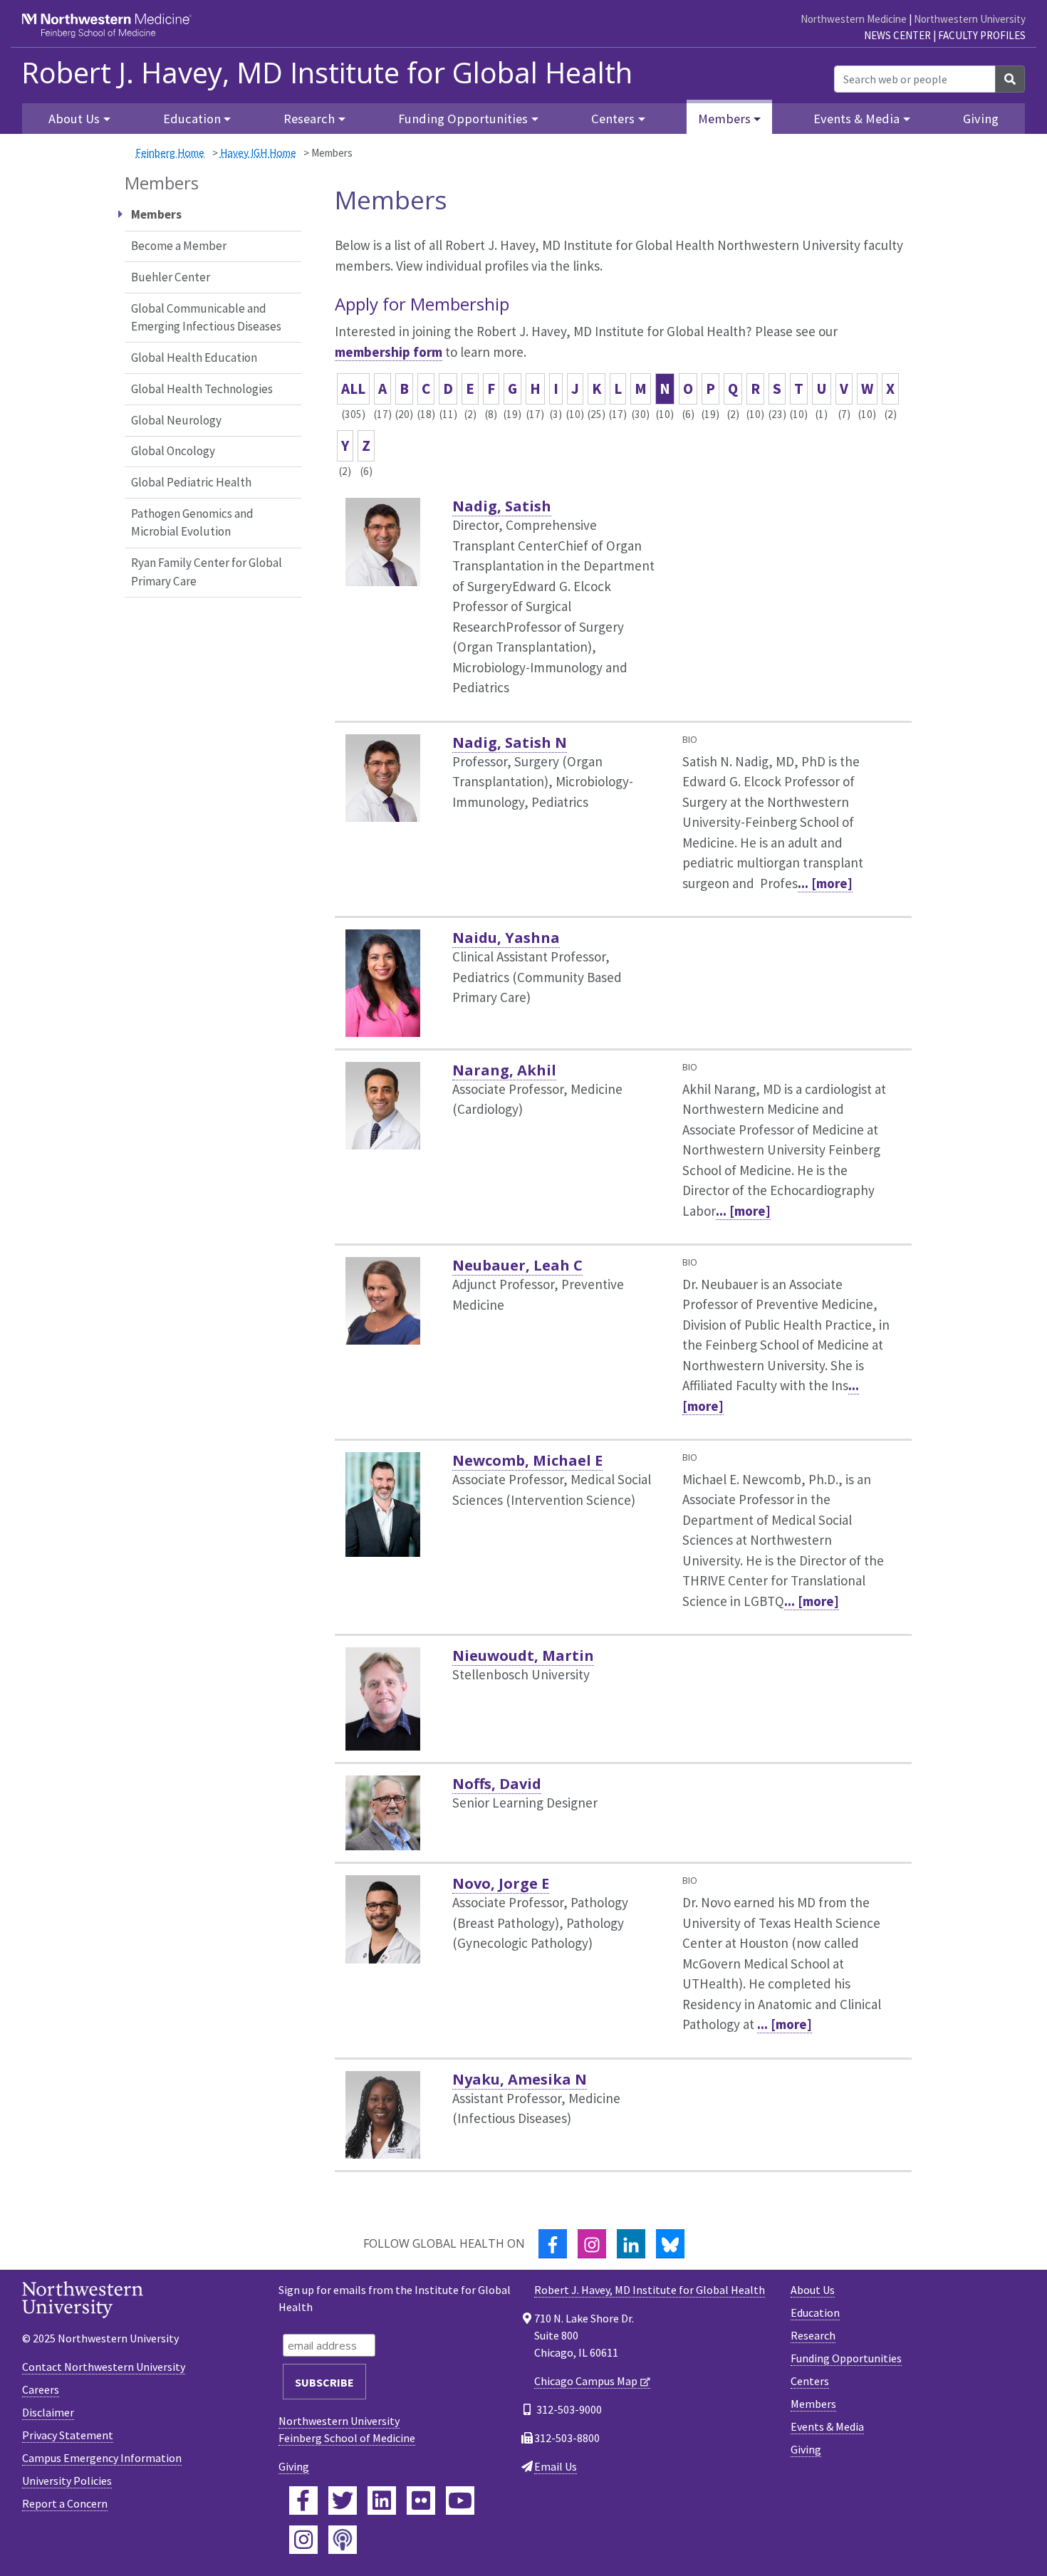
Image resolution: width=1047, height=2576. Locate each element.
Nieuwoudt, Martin (523, 1655)
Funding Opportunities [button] (463, 119)
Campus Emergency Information (102, 2458)
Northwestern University (970, 19)
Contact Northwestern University (104, 2367)
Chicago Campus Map (586, 2381)
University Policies (67, 2481)
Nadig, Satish (502, 506)
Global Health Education (194, 358)
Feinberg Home (170, 153)
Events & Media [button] (856, 119)
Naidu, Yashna (506, 938)
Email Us (556, 2466)
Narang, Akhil (504, 1070)
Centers (810, 2381)
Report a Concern (65, 2503)
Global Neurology (176, 420)
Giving (981, 119)
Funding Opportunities (846, 2358)
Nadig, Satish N (510, 742)
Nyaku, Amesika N (520, 2079)
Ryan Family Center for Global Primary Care (207, 572)
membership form (389, 352)
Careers (41, 2389)
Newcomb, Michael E (527, 1460)
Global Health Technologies (202, 389)
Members (813, 2404)
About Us (813, 2290)
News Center (897, 35)
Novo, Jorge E (501, 1883)
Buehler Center (171, 277)
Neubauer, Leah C (517, 1265)
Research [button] (309, 119)
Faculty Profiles (982, 35)
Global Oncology (173, 451)
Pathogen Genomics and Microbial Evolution (192, 523)
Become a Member (179, 246)
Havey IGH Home (258, 153)
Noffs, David (497, 1784)
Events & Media (827, 2426)
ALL (353, 389)
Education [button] (192, 119)
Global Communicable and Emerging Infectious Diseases (206, 318)
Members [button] (724, 119)
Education (815, 2312)
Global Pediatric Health (191, 482)
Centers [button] (613, 119)
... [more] (825, 883)
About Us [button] (74, 119)
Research (813, 2335)
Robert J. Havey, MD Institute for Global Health (327, 73)
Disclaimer (48, 2412)
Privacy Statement (68, 2435)
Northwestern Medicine (854, 19)
